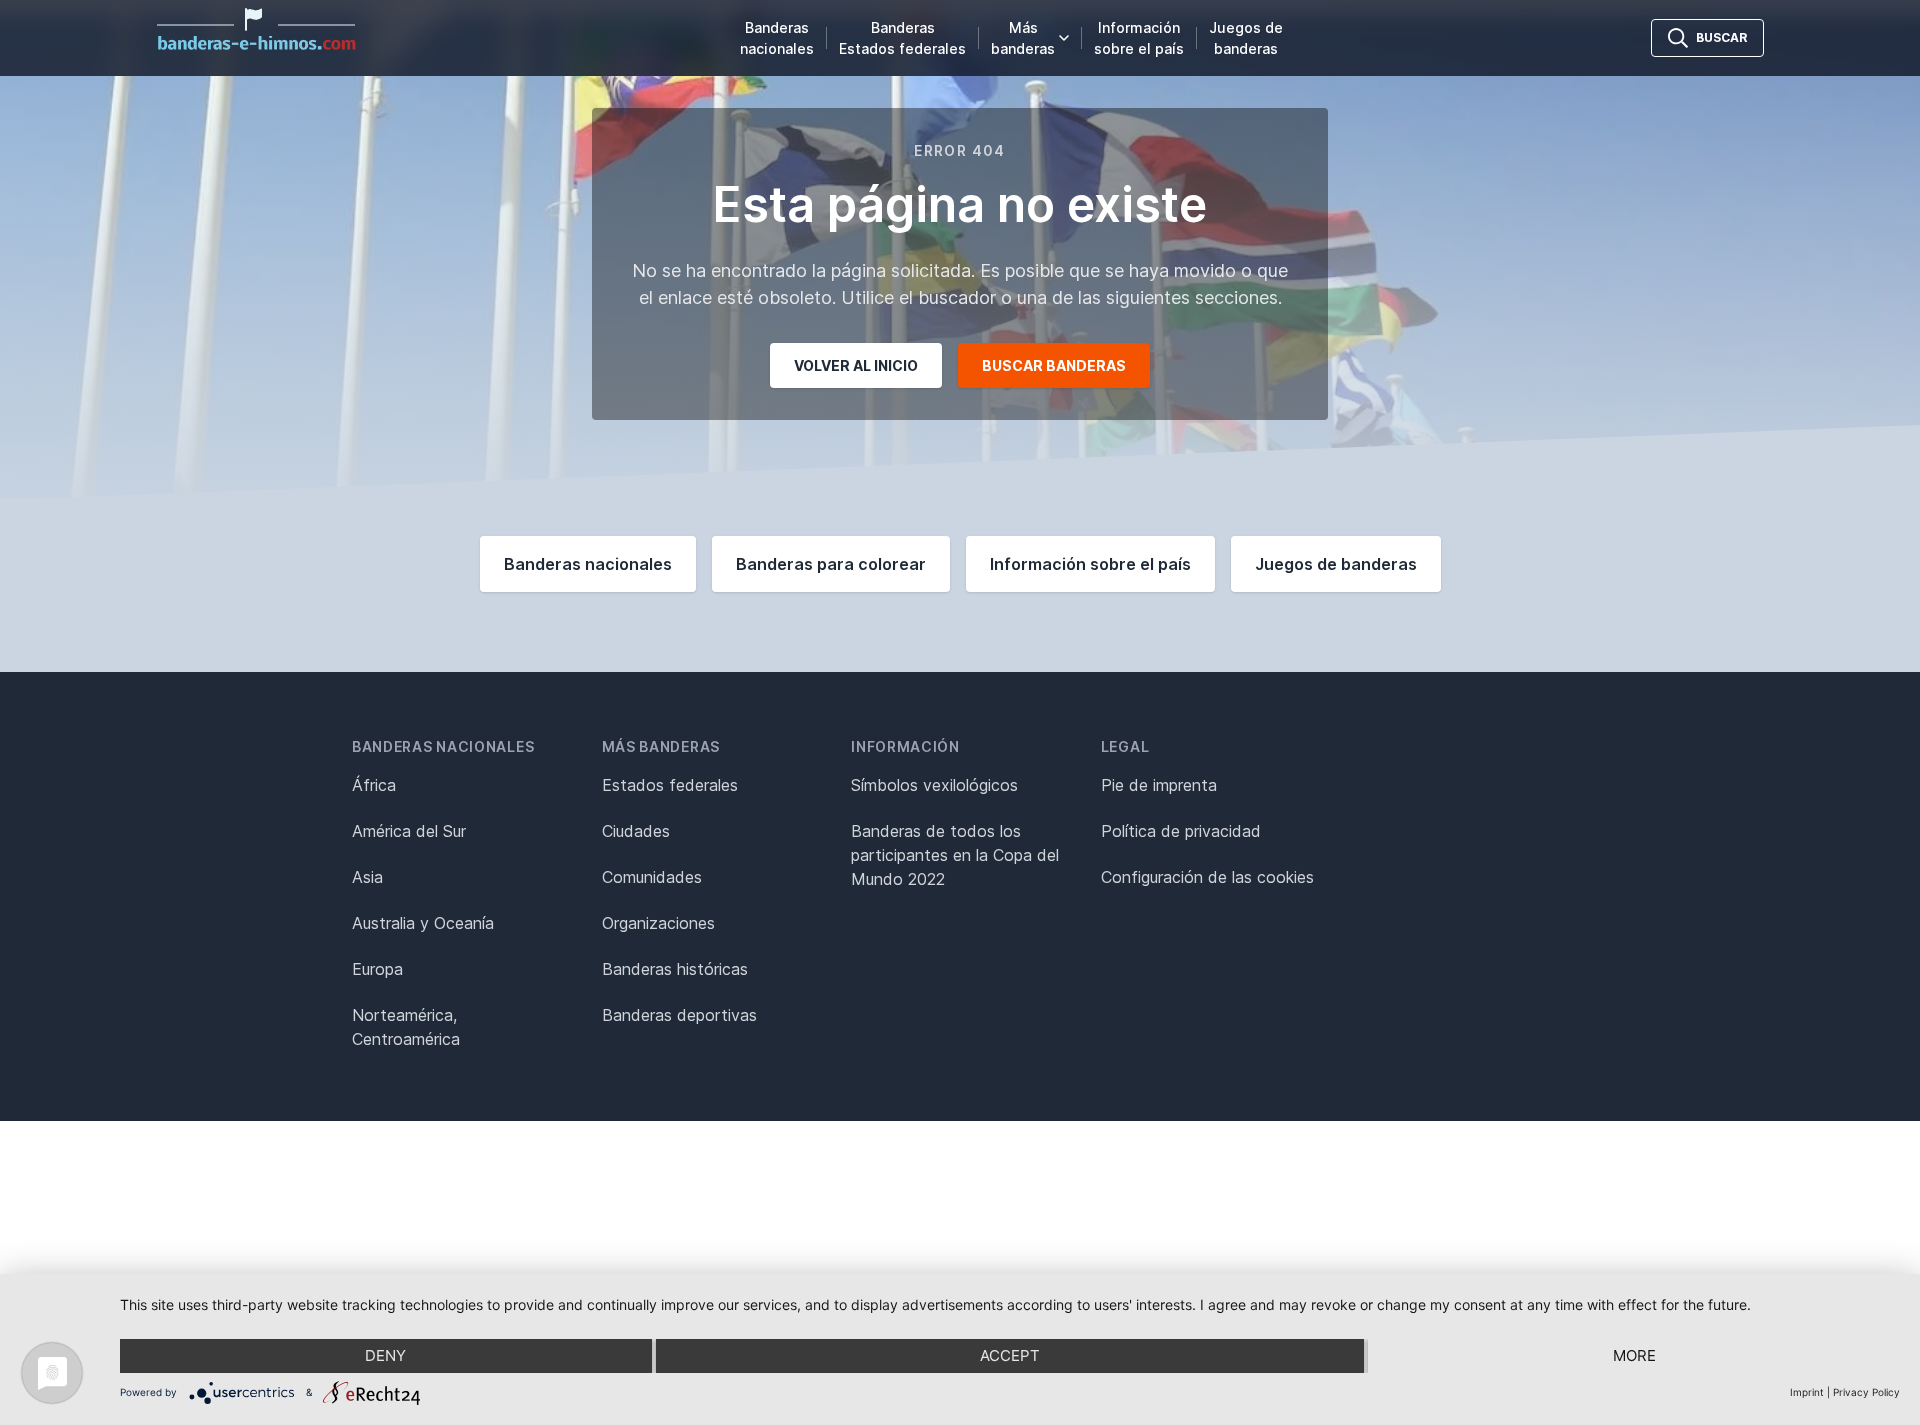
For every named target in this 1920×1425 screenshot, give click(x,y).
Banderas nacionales (777, 38)
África (374, 785)
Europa (377, 969)
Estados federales (670, 785)
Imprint (1807, 1392)
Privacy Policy (1866, 1392)
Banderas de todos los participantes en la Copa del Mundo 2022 (955, 855)
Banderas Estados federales (902, 38)
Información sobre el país (1139, 38)
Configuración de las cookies (1207, 877)
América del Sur (409, 831)
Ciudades (636, 831)
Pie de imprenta (1159, 785)
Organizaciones (658, 923)
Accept (1010, 1355)
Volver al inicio (856, 365)
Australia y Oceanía (423, 923)
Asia (367, 877)
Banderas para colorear (831, 564)
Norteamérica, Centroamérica (406, 1027)
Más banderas (1023, 38)
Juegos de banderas (1246, 38)
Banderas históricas (675, 969)
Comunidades (652, 877)
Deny (385, 1355)
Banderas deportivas (679, 1015)
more (1634, 1355)
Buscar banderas (1054, 365)
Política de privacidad (1181, 831)
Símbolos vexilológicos (934, 785)
